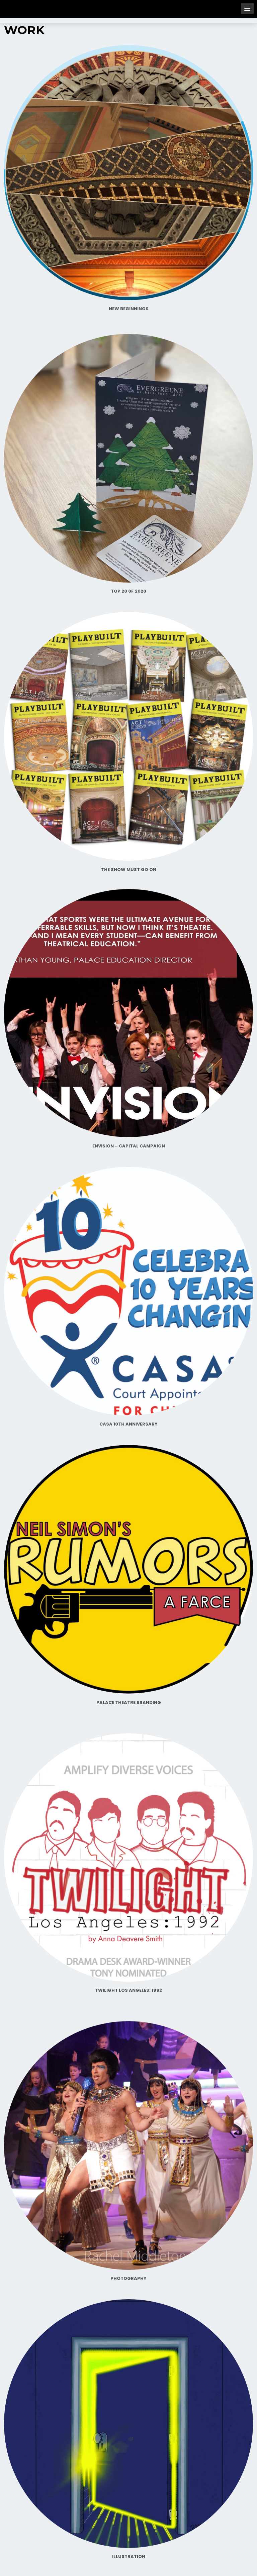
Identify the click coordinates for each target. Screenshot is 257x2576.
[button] (247, 9)
